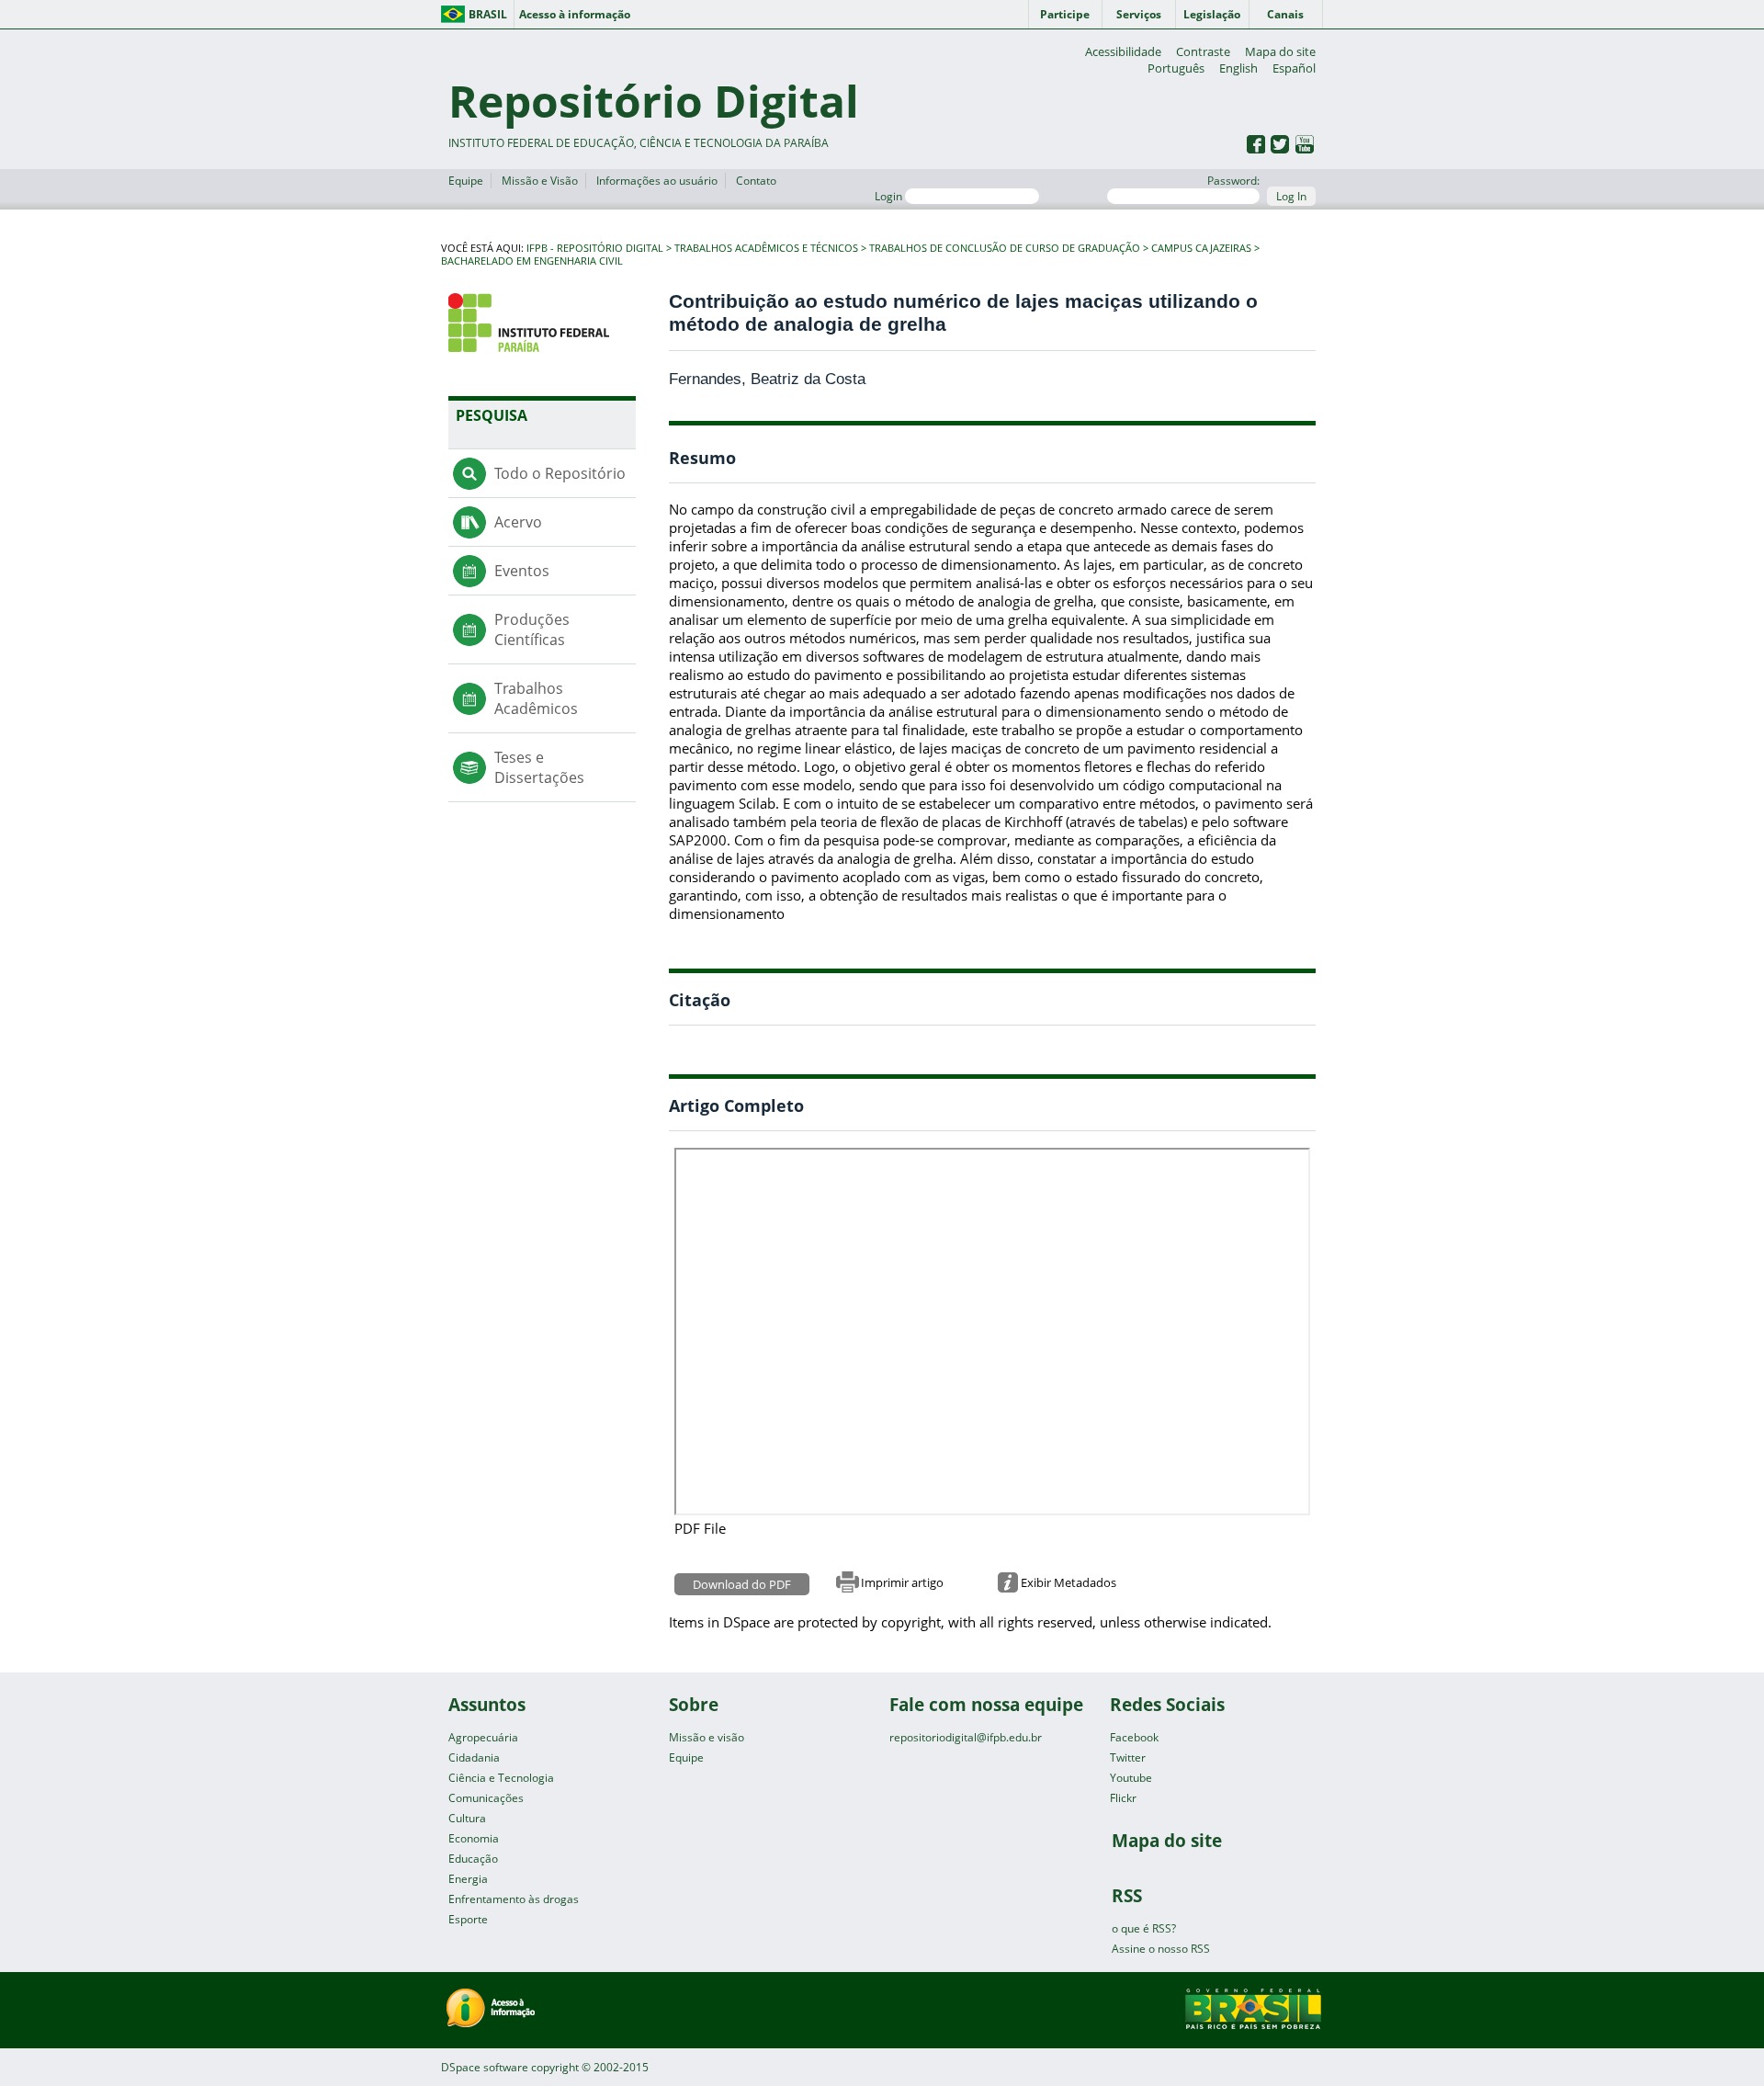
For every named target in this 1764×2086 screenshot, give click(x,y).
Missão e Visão (540, 181)
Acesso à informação (575, 14)
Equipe (466, 181)
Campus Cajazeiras (1201, 248)
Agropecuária (483, 1737)
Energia (468, 1879)
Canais (1285, 14)
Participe (1065, 14)
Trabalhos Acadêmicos (536, 698)
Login (890, 196)
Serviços (1139, 14)
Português (1176, 68)
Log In (1291, 196)
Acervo (518, 522)
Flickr (1123, 1798)
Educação (473, 1859)
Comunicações (486, 1798)
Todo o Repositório (560, 473)
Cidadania (474, 1757)
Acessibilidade (1123, 51)
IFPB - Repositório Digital (595, 248)
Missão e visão (707, 1737)
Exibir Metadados (1069, 1582)
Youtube (1131, 1778)
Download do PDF (742, 1584)
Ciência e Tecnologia (501, 1778)
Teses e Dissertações (539, 767)
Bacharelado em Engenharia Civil (532, 261)
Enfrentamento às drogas (514, 1899)
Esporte (468, 1919)
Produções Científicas (532, 629)
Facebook (1134, 1737)
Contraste (1203, 51)
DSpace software (485, 2067)
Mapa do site (1280, 51)
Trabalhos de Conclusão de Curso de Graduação (1005, 248)
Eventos (522, 571)
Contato (756, 181)
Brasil (488, 14)
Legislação (1212, 14)
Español (1294, 68)
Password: (1233, 181)
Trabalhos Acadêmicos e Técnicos (766, 248)
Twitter (1128, 1757)
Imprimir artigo (902, 1582)
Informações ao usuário (657, 181)
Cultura (467, 1818)
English (1238, 68)
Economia (474, 1838)
